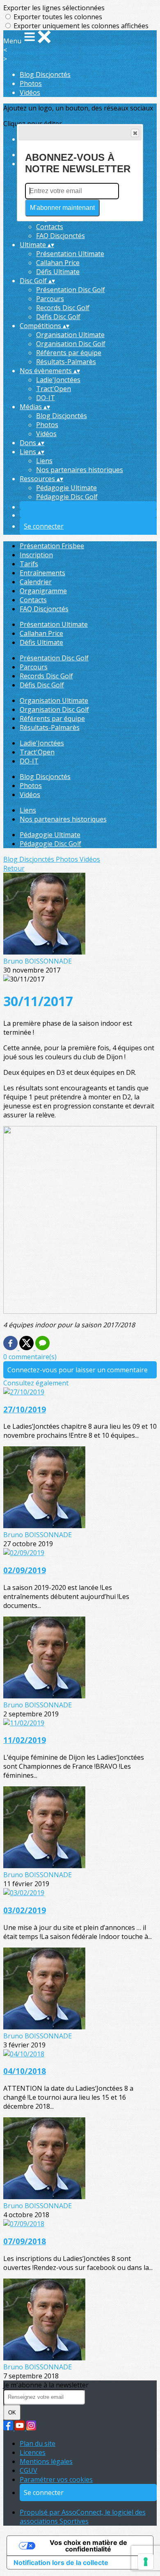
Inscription (36, 555)
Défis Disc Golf (58, 317)
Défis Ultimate (58, 272)
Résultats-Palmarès (66, 362)
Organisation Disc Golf (71, 344)
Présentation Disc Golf (71, 290)
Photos (31, 83)
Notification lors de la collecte (61, 2562)
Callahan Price (58, 263)
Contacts (50, 227)
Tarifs (29, 564)
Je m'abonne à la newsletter (46, 2385)
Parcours (50, 299)
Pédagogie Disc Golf (67, 497)
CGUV (29, 2470)
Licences (33, 2452)
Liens (44, 461)
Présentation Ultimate (70, 254)
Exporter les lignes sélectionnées (54, 8)
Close (135, 133)
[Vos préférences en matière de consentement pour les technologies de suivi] (146, 2562)
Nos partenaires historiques (80, 470)
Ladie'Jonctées (58, 380)
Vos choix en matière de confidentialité (88, 2546)
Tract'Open (54, 389)
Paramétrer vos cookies (56, 2479)
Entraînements (42, 573)
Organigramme (43, 591)
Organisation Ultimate (70, 335)
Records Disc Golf (63, 308)
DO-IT (46, 398)
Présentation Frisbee (52, 546)
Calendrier (36, 582)
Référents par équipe (69, 353)
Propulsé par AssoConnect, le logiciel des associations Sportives (83, 2517)
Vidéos (30, 92)
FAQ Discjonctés (61, 236)
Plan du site (38, 2443)
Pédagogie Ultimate (66, 488)
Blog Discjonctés (45, 74)
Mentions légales (46, 2461)
